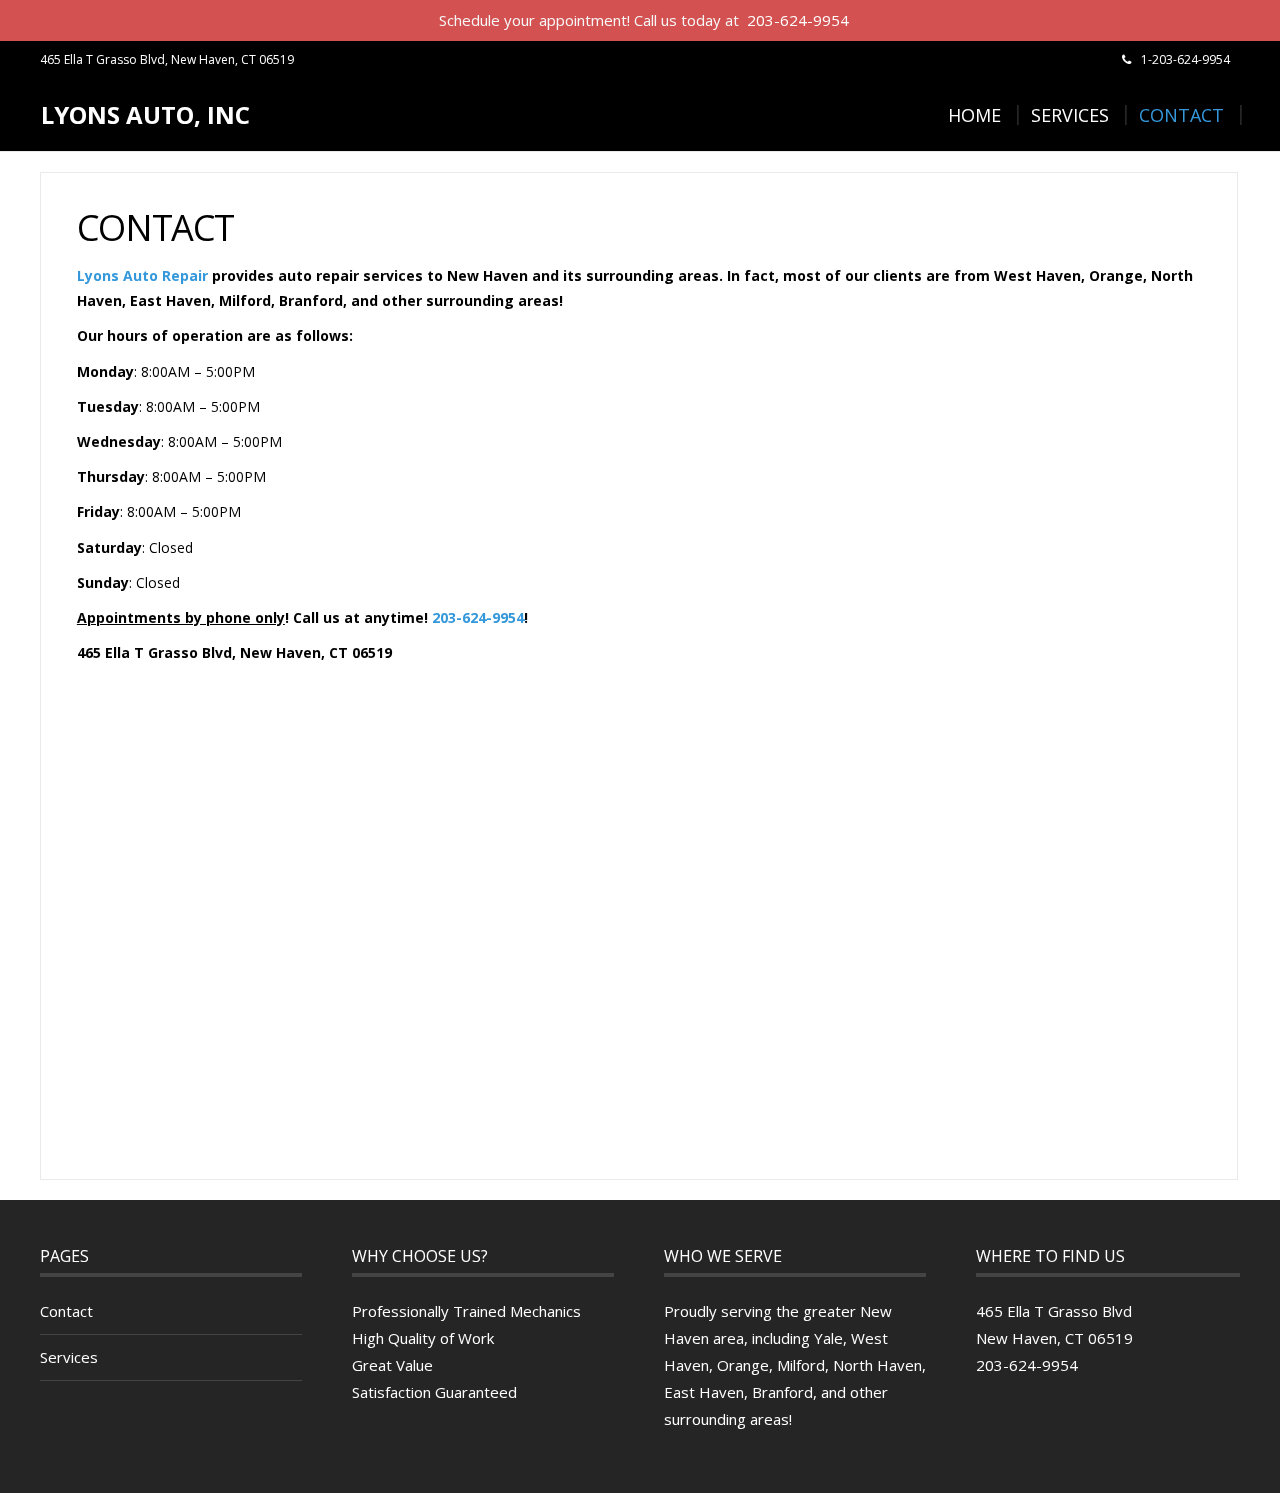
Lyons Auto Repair (142, 275)
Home (974, 115)
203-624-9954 (478, 617)
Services (1070, 115)
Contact (1181, 115)
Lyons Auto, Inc (145, 114)
